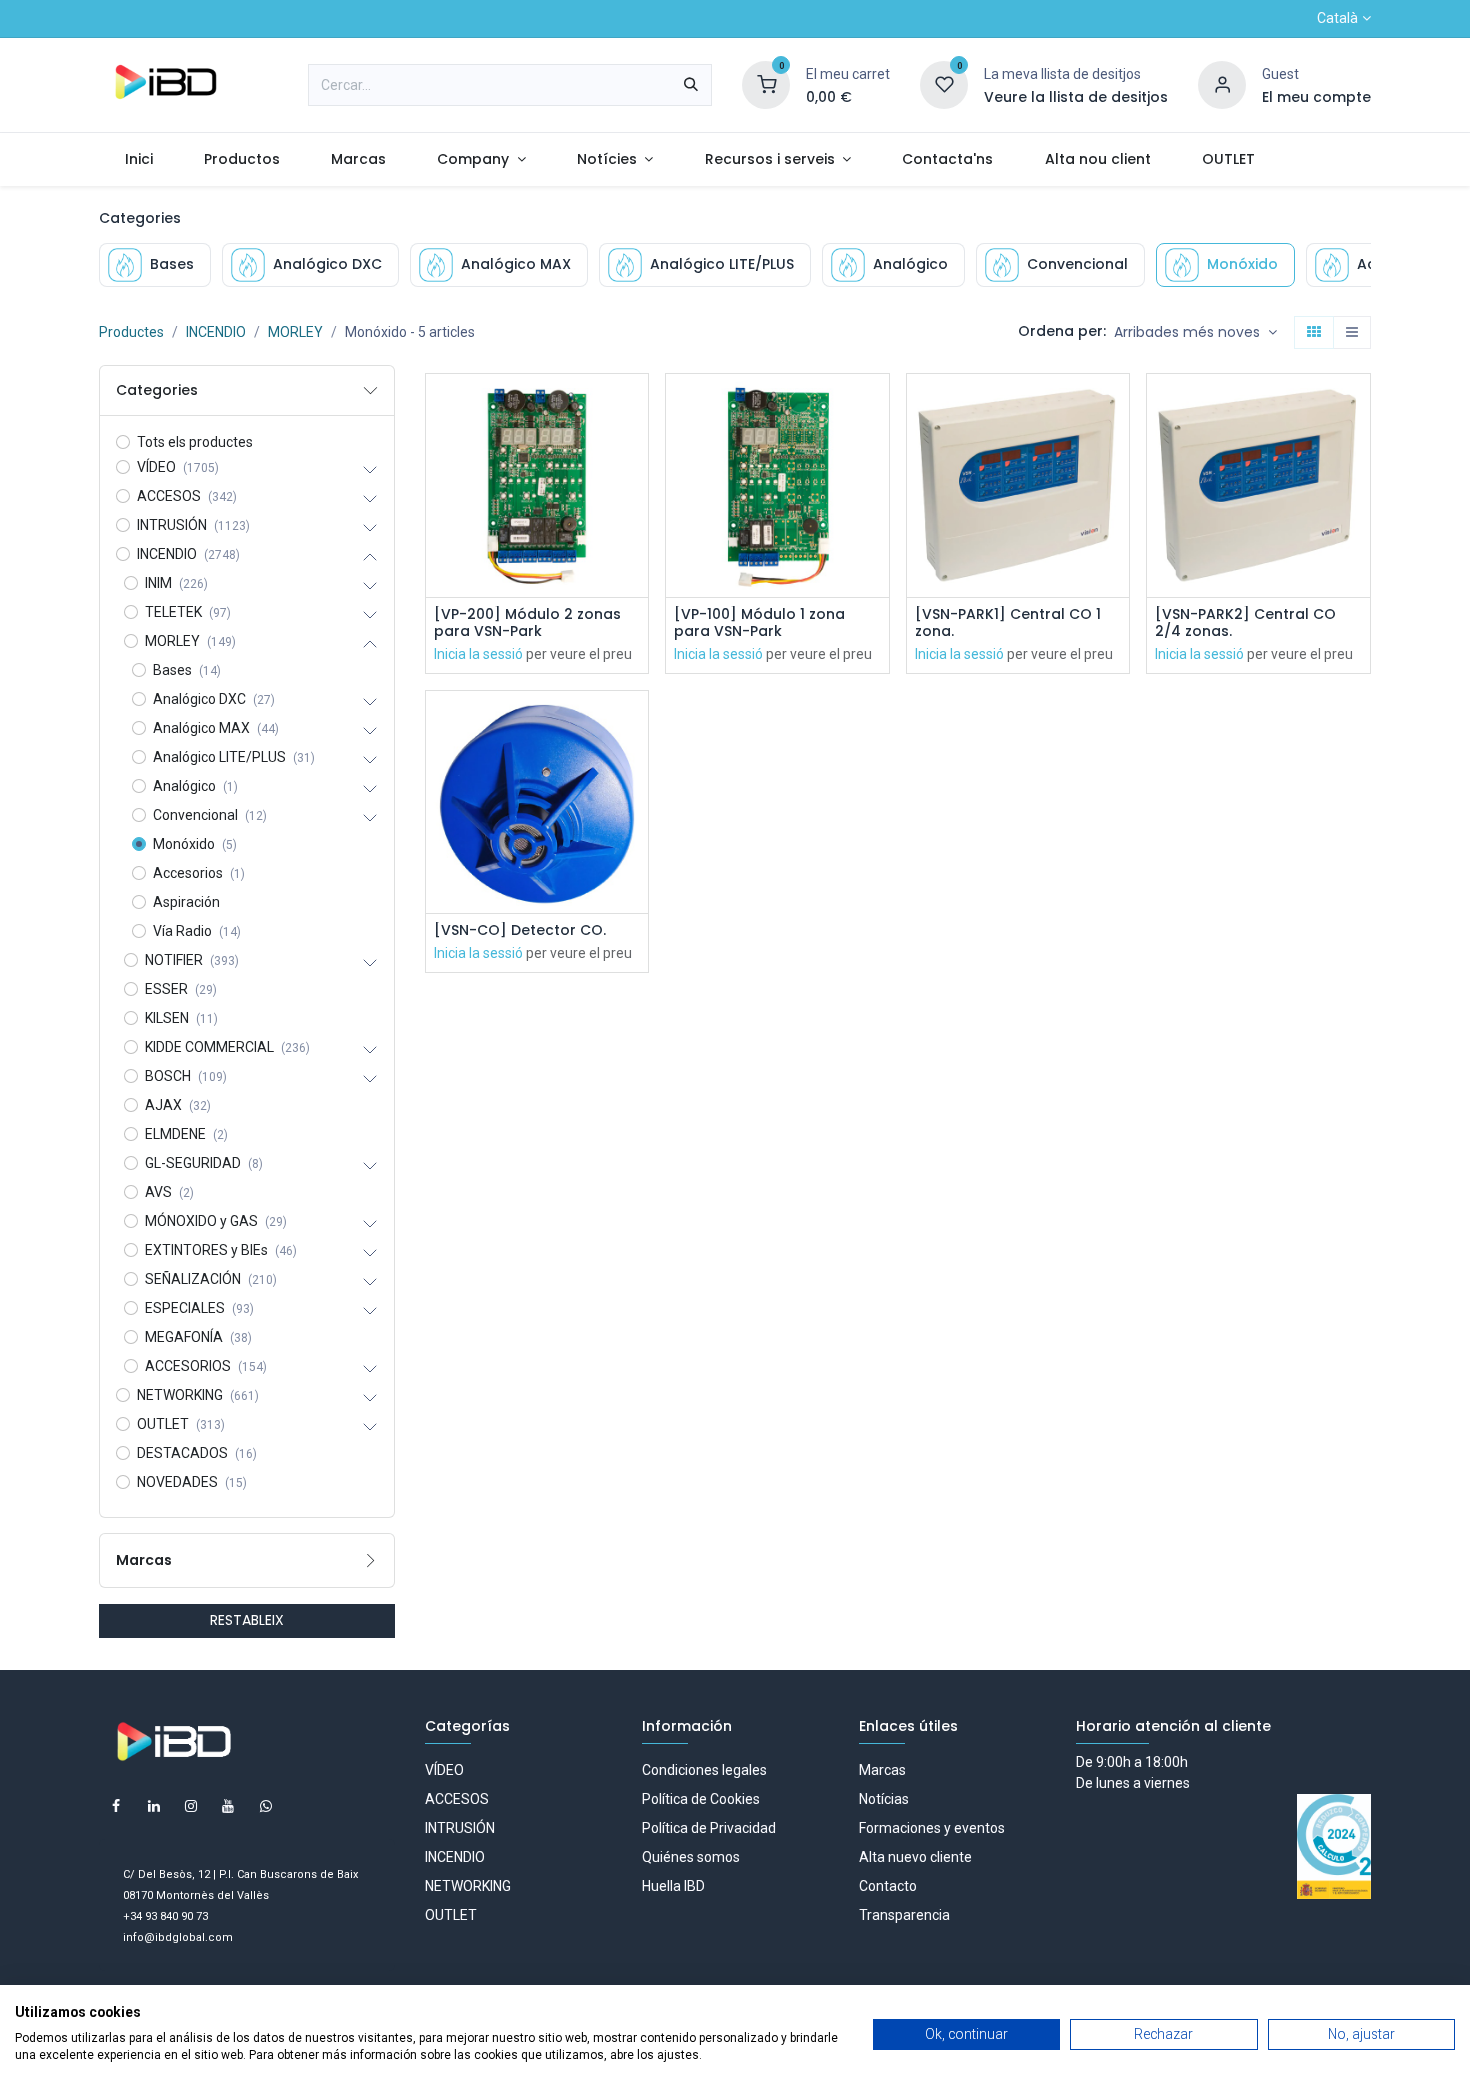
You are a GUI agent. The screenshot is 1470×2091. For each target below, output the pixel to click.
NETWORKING (468, 1886)
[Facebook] (116, 1806)
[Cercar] (691, 85)
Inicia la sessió (478, 654)
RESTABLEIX (247, 1620)
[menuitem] (138, 159)
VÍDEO (444, 1770)
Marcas (882, 1770)
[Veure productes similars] (635, 541)
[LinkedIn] (154, 1806)
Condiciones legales (704, 1770)
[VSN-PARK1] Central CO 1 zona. (1008, 623)
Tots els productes (195, 442)
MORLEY (295, 332)
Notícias (884, 1799)
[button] (1195, 333)
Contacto (888, 1886)
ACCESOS (457, 1799)
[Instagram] (191, 1806)
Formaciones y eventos (932, 1828)
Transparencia (904, 1915)
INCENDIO (216, 332)
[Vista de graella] (1314, 333)
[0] (766, 84)
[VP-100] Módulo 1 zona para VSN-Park (759, 623)
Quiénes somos (691, 1857)
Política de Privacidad (709, 1828)
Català (1337, 18)
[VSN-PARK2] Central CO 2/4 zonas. (1245, 623)
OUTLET (451, 1915)
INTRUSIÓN (460, 1828)
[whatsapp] (266, 1806)
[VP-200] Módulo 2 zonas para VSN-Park (527, 623)
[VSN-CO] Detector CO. (520, 930)
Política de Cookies (701, 1799)
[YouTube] (228, 1806)
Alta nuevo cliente (915, 1857)
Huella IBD (673, 1886)
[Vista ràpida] (635, 406)
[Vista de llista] (1352, 333)
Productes (131, 332)
